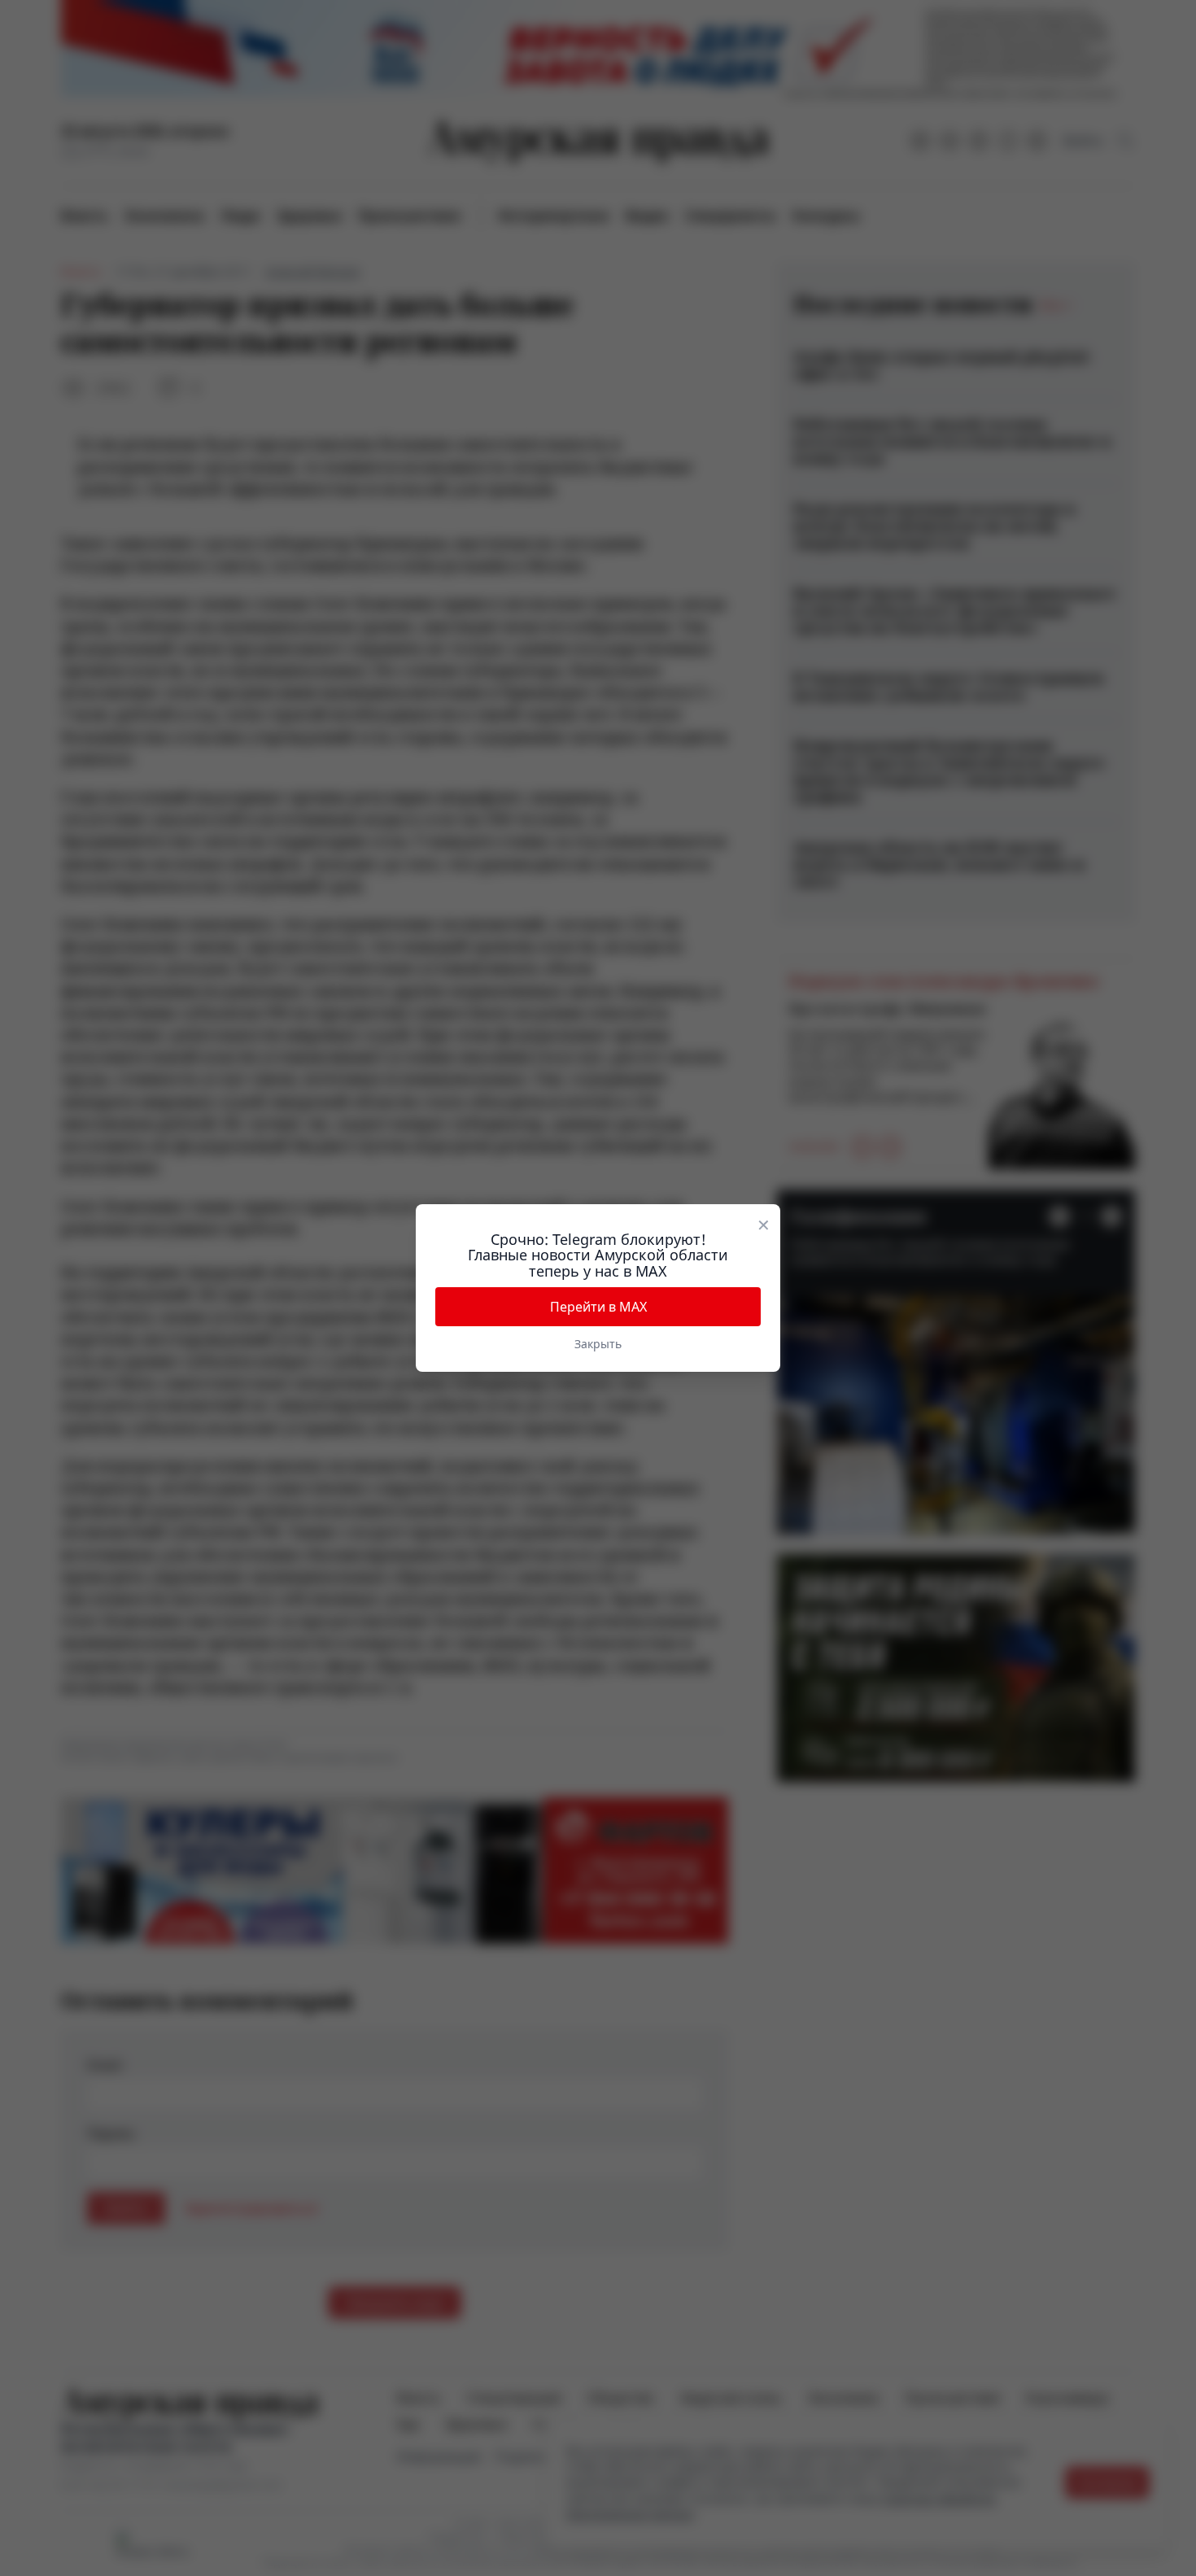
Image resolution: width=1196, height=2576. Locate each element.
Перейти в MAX (598, 1307)
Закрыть (598, 1344)
